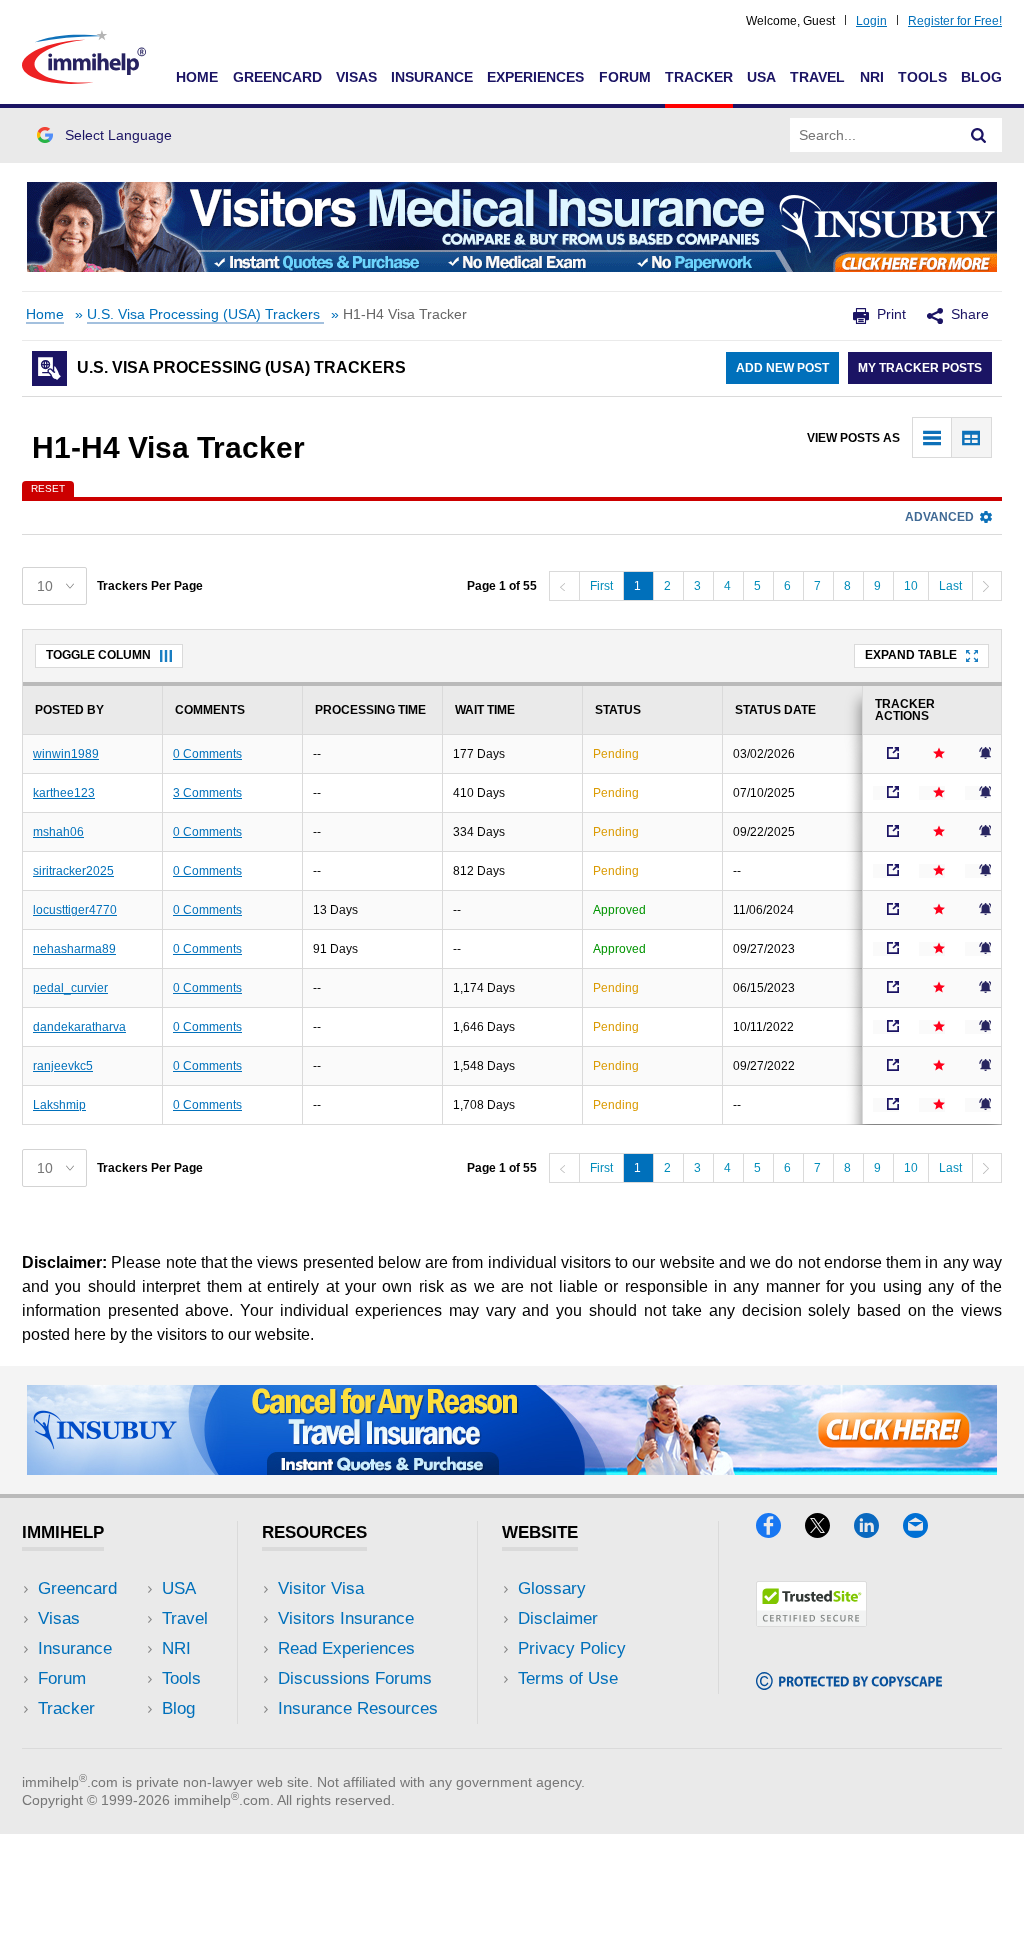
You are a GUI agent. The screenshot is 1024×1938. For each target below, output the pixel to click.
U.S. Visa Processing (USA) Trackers (205, 314)
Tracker (699, 77)
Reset (48, 488)
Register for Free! (955, 21)
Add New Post (782, 368)
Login (871, 21)
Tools (922, 77)
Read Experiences (346, 1648)
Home (197, 77)
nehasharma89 (74, 949)
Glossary (552, 1588)
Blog (981, 77)
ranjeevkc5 (63, 1066)
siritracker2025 (73, 871)
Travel (817, 77)
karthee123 (64, 793)
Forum (625, 77)
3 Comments (207, 793)
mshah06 (58, 832)
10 (911, 586)
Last (950, 586)
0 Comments (207, 754)
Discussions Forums (355, 1678)
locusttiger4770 (75, 910)
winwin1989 (66, 754)
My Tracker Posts (920, 368)
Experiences (535, 77)
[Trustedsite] (811, 1620)
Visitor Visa (321, 1588)
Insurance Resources (358, 1708)
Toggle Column (98, 655)
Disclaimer (558, 1618)
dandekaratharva (79, 1027)
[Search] (979, 135)
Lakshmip (59, 1105)
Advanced (939, 517)
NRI (872, 77)
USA (761, 77)
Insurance (432, 77)
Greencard (277, 77)
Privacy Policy (572, 1648)
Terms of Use (568, 1678)
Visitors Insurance (346, 1618)
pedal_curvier (70, 988)
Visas (356, 77)
